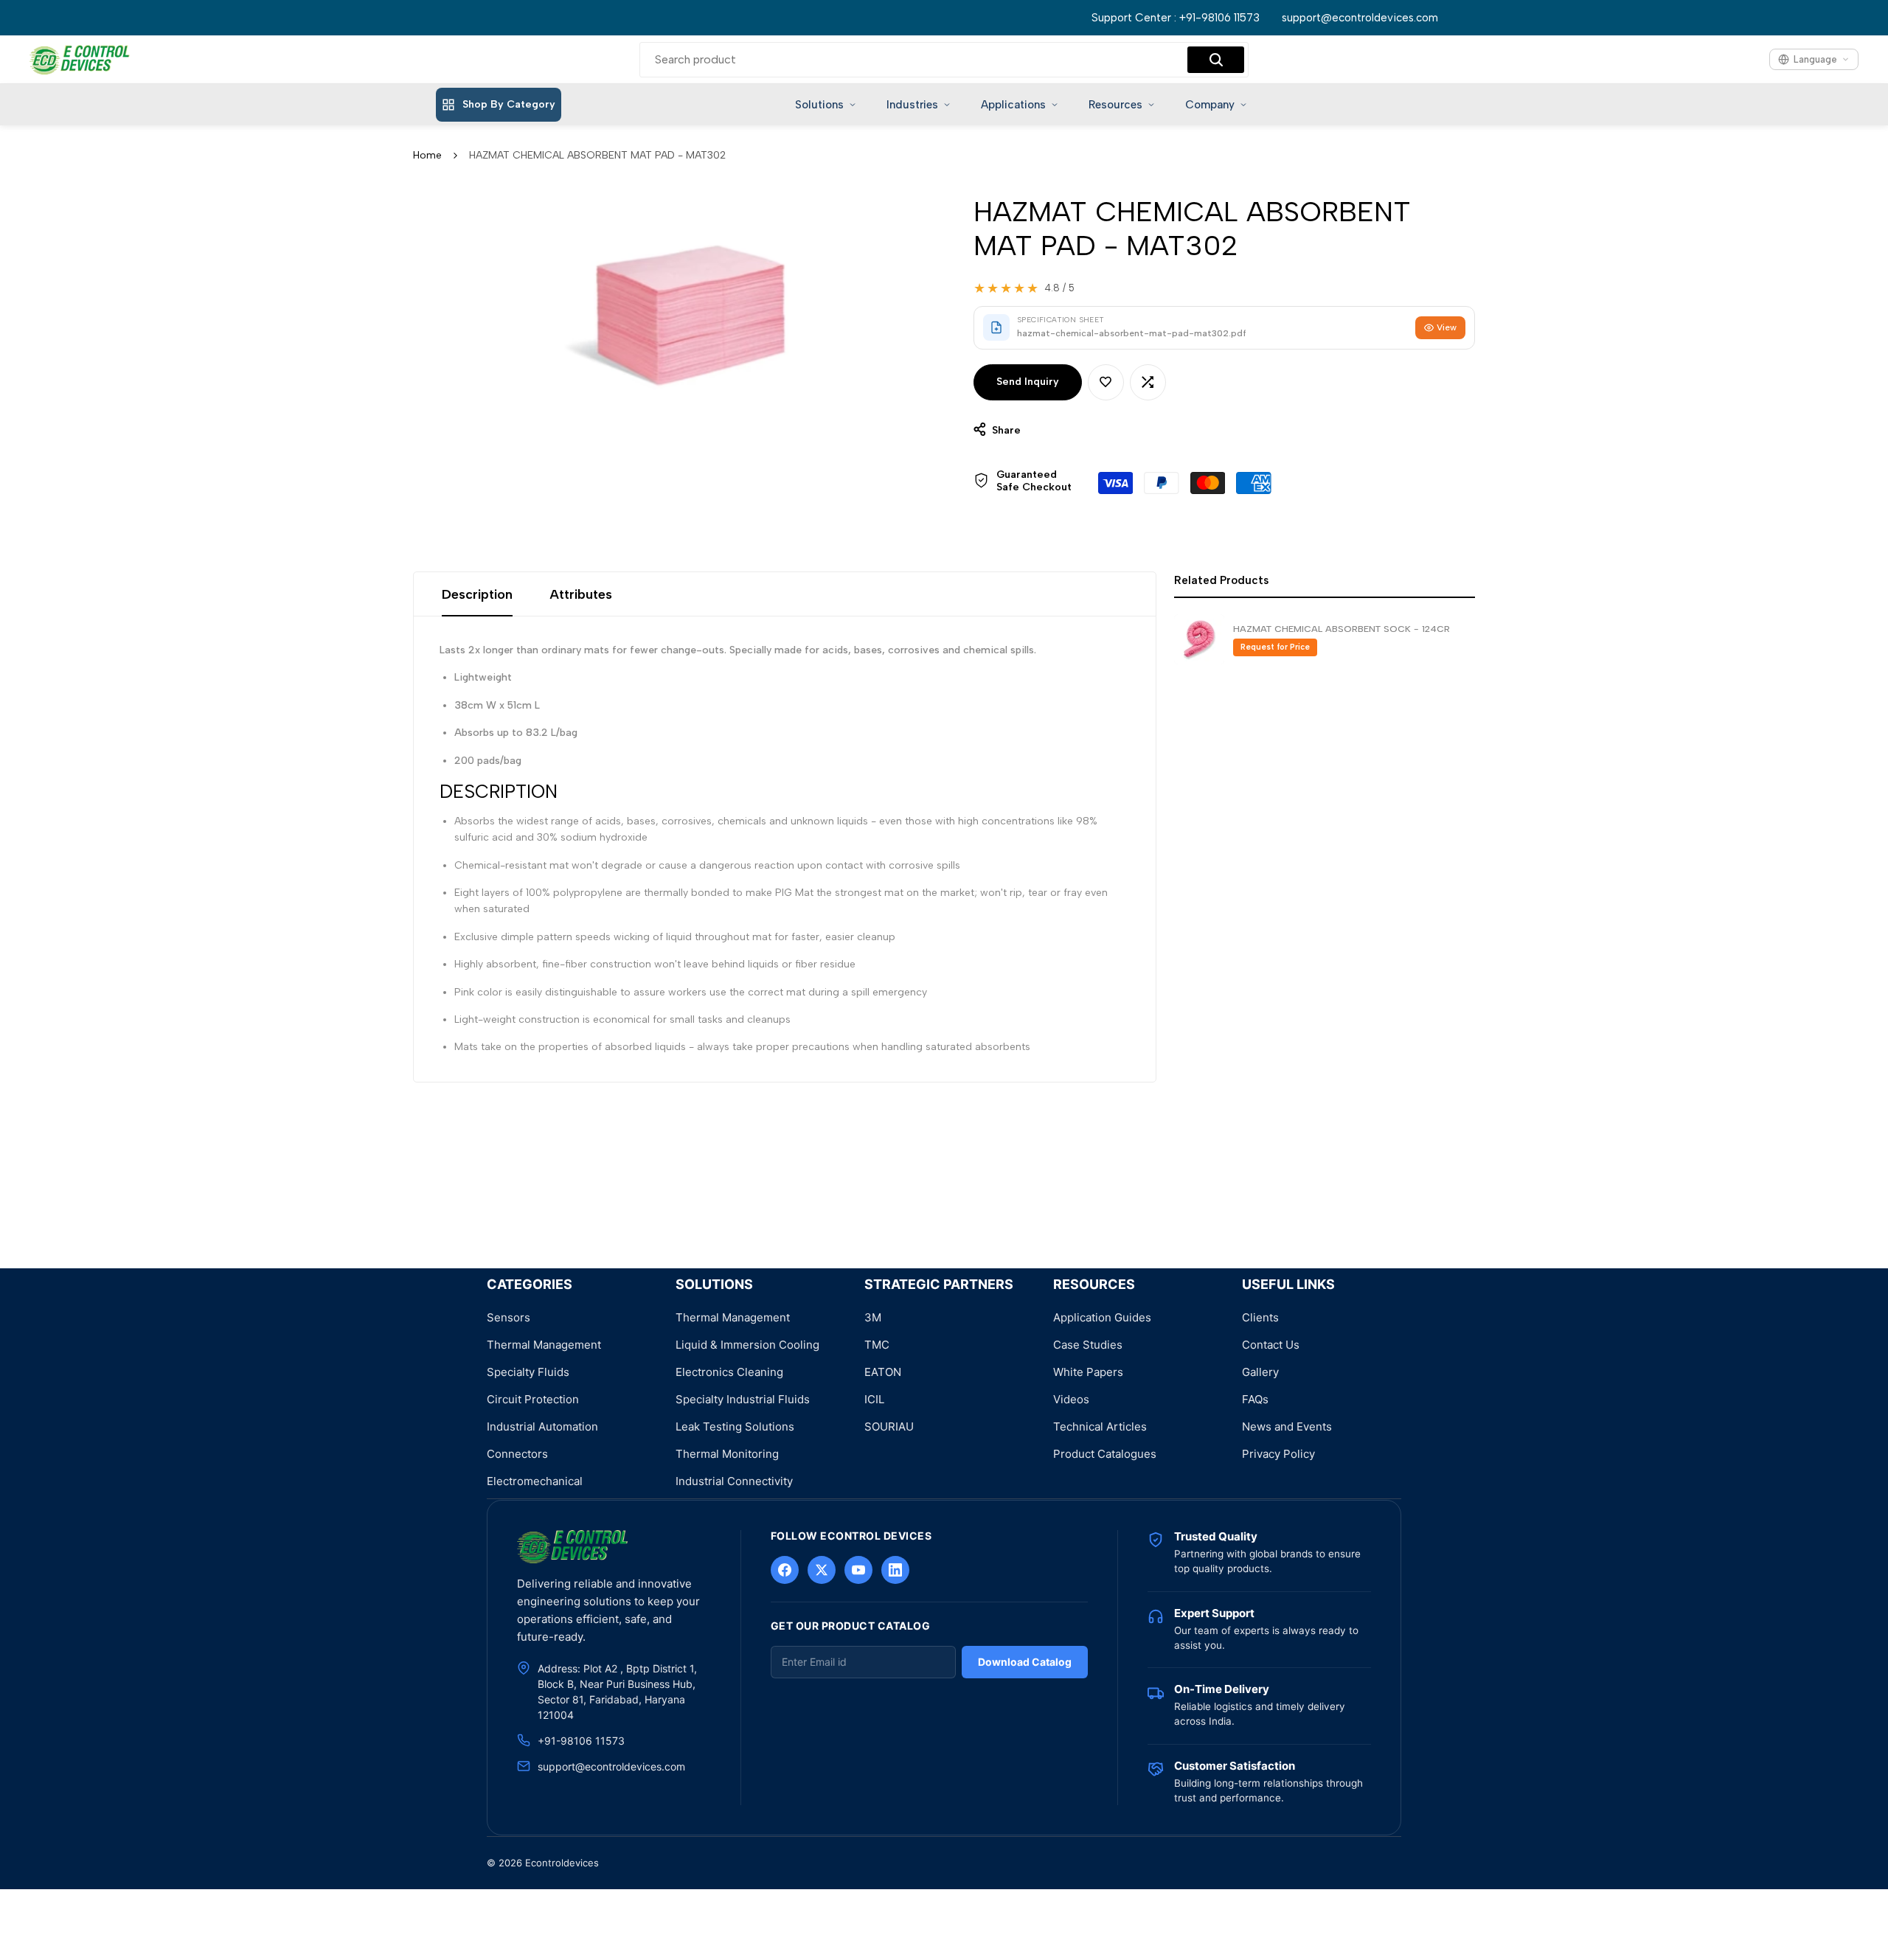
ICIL (874, 1399)
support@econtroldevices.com (1360, 18)
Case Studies (1088, 1345)
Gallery (1260, 1372)
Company (1210, 105)
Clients (1260, 1317)
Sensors (509, 1317)
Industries (912, 105)
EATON (883, 1372)
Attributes (581, 594)
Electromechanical (535, 1481)
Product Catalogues (1105, 1454)
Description (477, 594)
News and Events (1287, 1426)
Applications (1013, 105)
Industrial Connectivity (734, 1481)
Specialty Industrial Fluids (743, 1399)
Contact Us (1271, 1345)
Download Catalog (1025, 1662)
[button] (1106, 382)
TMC (877, 1345)
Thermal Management (544, 1345)
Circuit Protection (533, 1399)
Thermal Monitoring (727, 1454)
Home (427, 155)
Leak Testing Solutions (735, 1426)
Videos (1071, 1399)
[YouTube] (858, 1570)
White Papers (1088, 1372)
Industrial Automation (542, 1426)
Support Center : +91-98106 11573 (1176, 18)
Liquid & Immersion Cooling (747, 1345)
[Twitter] (822, 1570)
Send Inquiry (1028, 382)
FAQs (1255, 1399)
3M (873, 1317)
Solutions (819, 105)
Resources (1115, 105)
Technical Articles (1100, 1426)
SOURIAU (889, 1426)
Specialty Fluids (528, 1372)
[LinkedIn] (895, 1570)
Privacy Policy (1278, 1454)
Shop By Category (509, 104)
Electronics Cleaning (729, 1372)
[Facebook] (785, 1570)
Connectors (517, 1454)
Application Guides (1102, 1317)
